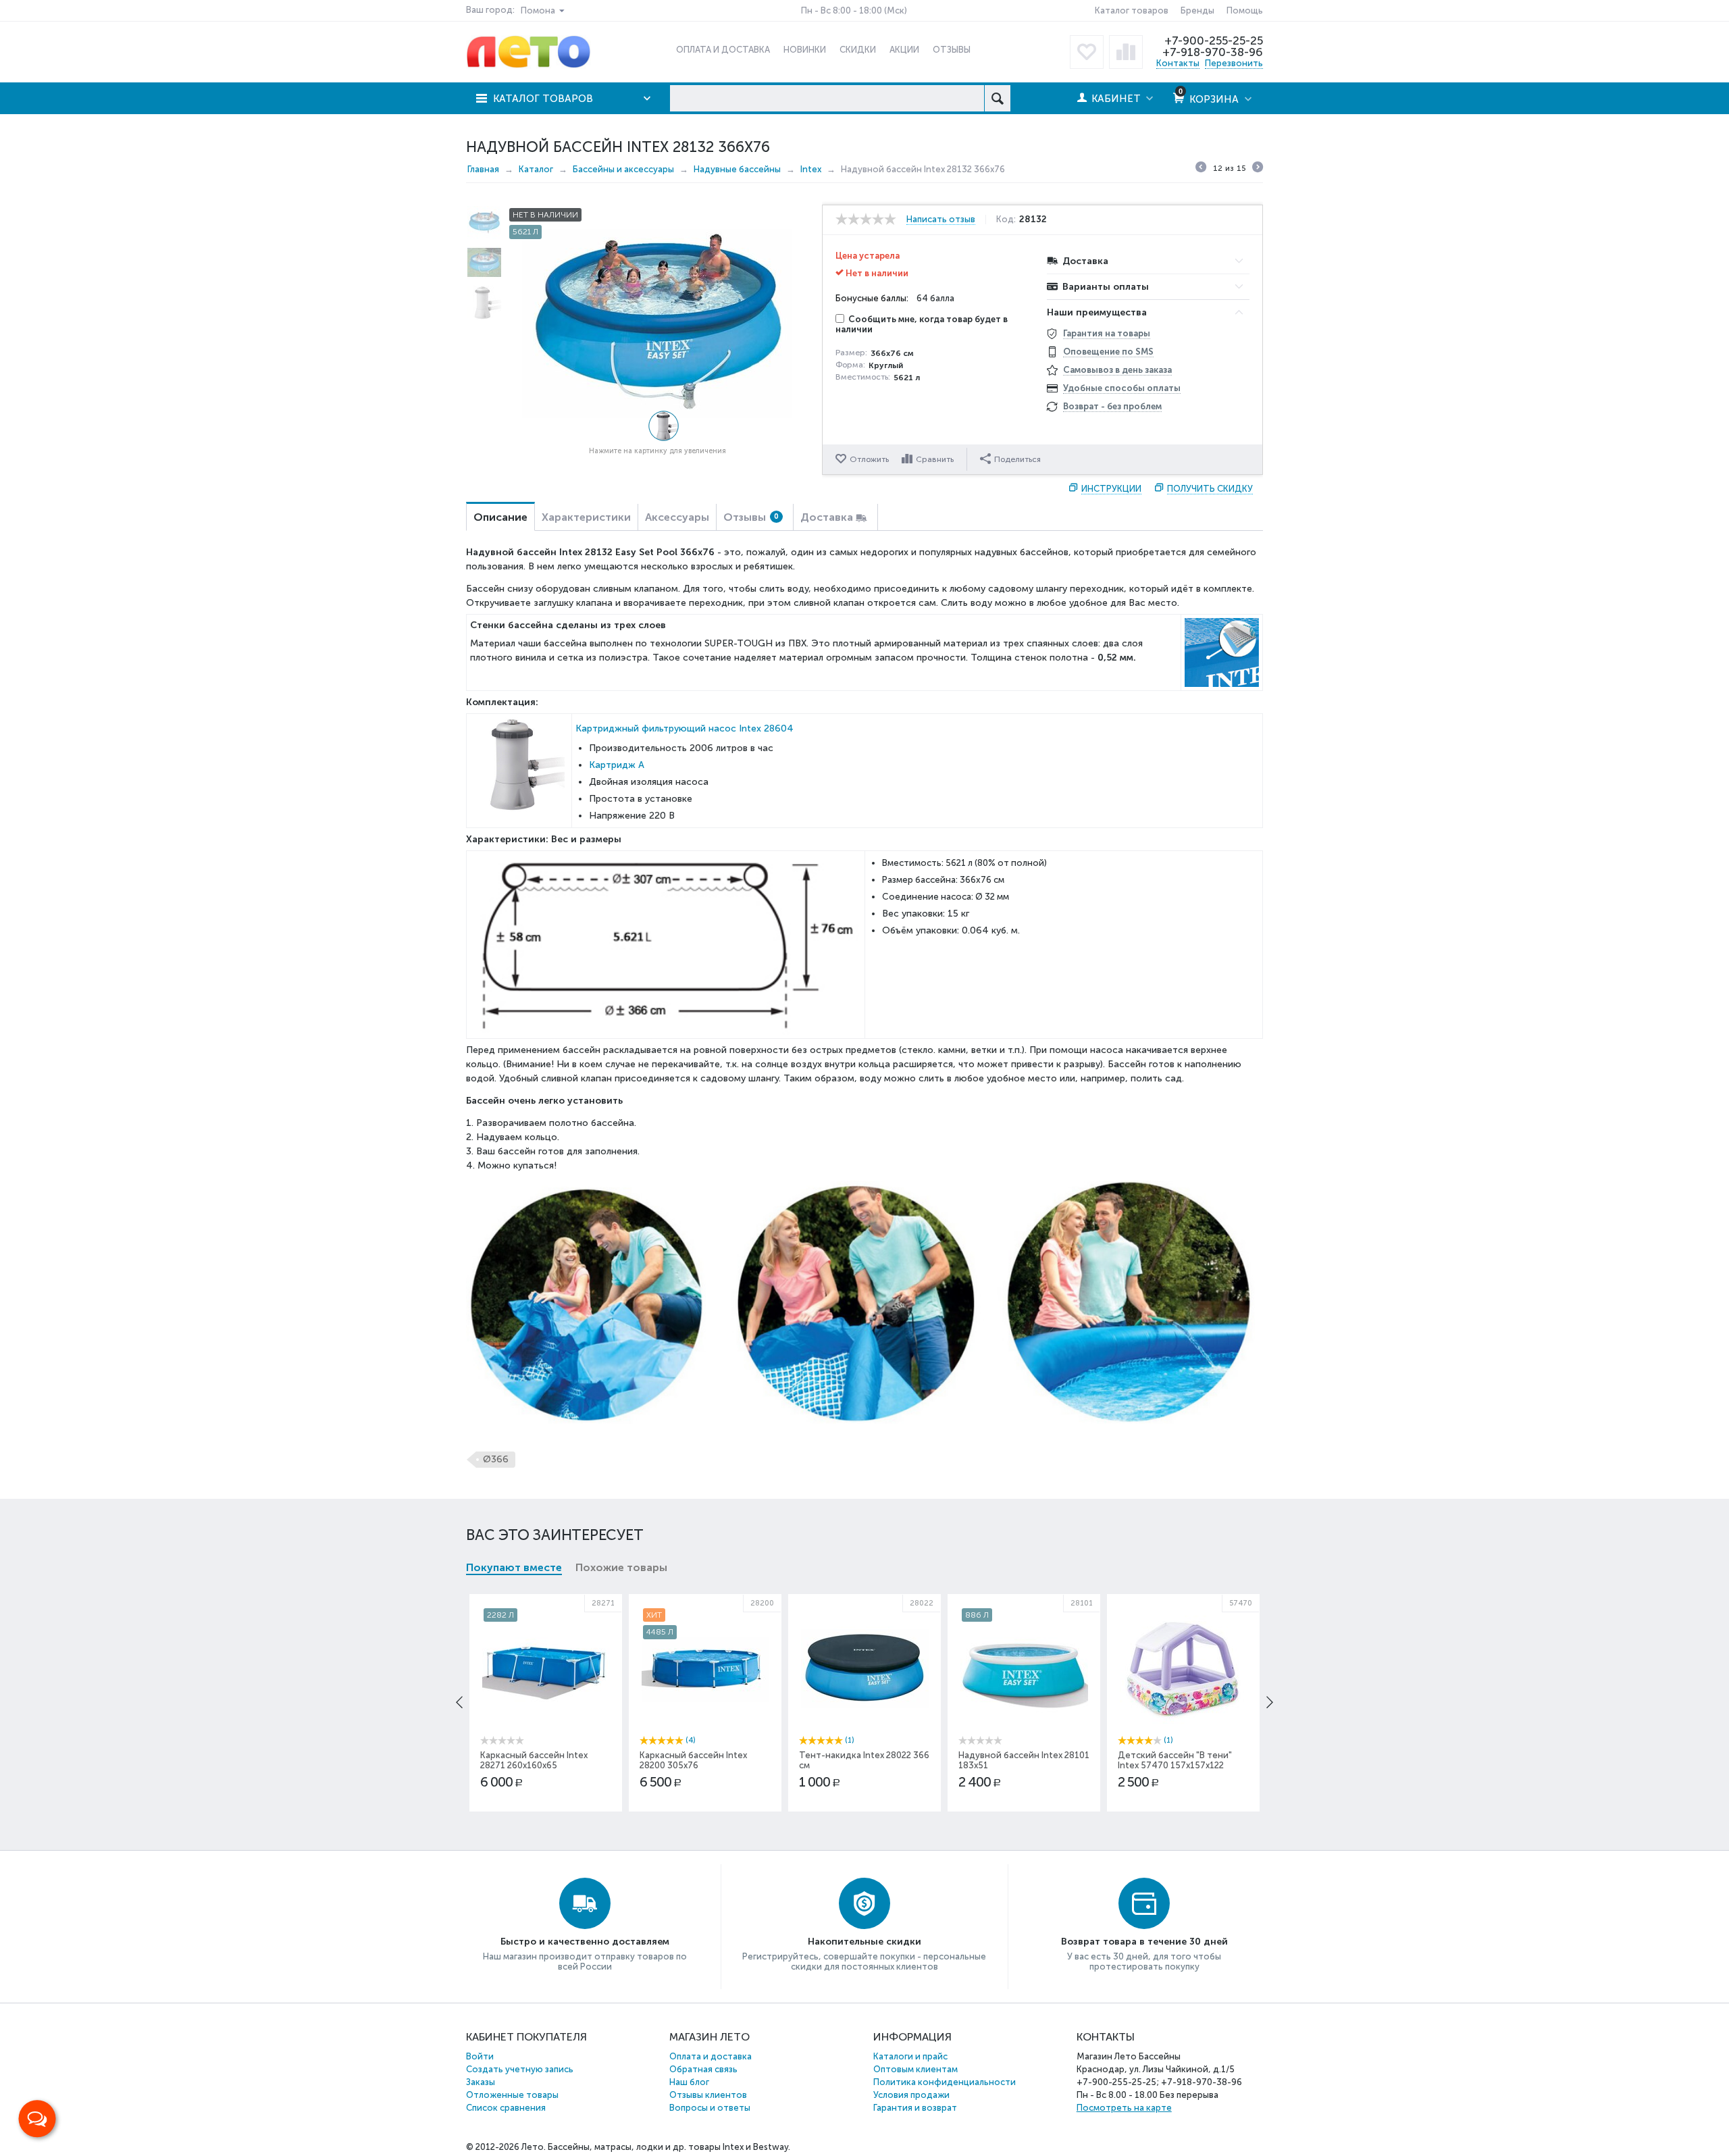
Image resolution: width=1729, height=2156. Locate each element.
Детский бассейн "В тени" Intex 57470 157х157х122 (1175, 1760)
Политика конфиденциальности (945, 2082)
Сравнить (935, 459)
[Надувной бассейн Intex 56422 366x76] (657, 323)
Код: (1006, 220)
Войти (480, 2056)
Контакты (1178, 63)
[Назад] (1201, 169)
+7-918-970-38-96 (1213, 52)
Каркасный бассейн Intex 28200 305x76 (693, 1760)
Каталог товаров (1132, 10)
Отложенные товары (512, 2095)
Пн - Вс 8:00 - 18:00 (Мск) (854, 10)
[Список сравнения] (1126, 52)
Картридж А (617, 765)
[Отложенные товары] (1087, 52)
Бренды (1197, 10)
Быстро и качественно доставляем (585, 1942)
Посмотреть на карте (1124, 2108)
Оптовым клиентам (915, 2069)
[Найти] (997, 98)
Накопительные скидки (864, 1942)
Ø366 (496, 1459)
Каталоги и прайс (910, 2056)
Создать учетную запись (520, 2069)
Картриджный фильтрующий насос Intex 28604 (685, 728)
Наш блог (689, 2082)
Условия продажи (911, 2095)
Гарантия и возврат (915, 2108)
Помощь (1245, 10)
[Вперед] (1258, 169)
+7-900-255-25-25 (1214, 41)
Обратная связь (703, 2069)
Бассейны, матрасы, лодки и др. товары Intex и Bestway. (669, 2147)
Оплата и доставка (711, 2056)
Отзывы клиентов (708, 2095)
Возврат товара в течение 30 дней (1144, 1942)
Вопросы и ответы (710, 2108)
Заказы (481, 2082)
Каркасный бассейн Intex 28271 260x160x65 (534, 1760)
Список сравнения (506, 2108)
